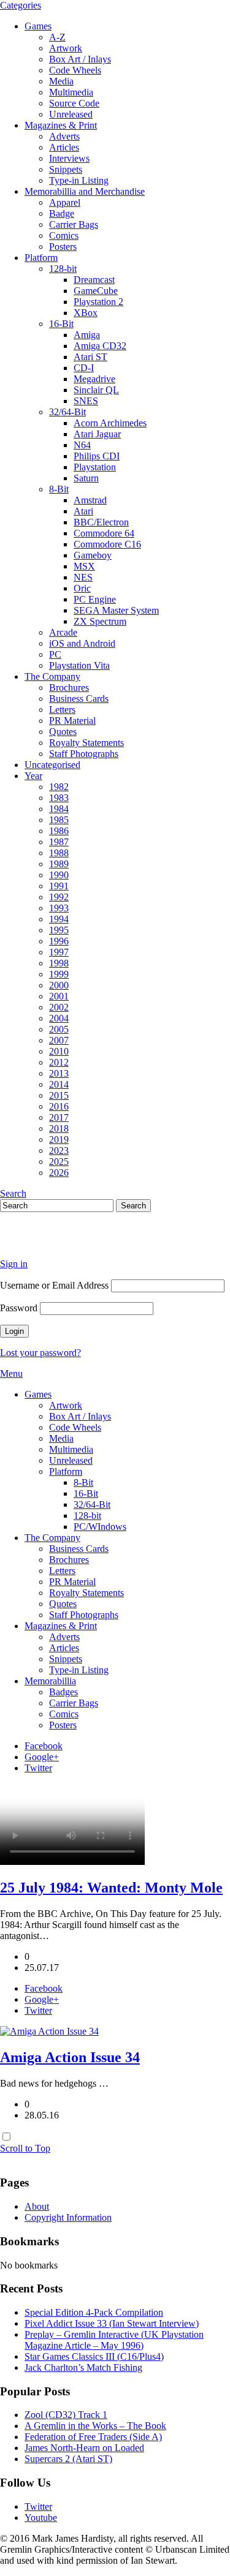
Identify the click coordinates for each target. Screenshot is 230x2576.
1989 (59, 864)
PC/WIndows (100, 1527)
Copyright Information (68, 2217)
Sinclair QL (96, 390)
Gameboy (93, 555)
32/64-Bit (67, 412)
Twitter (38, 1768)
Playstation (95, 467)
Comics (64, 235)
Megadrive (94, 379)
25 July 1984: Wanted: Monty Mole (111, 1888)
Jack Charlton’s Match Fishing (83, 2367)
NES (83, 577)
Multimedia (71, 92)
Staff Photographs (84, 754)
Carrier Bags (74, 224)
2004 (59, 1018)
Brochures (69, 687)
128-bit (63, 269)
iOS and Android (82, 643)
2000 (59, 985)
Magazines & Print (61, 125)
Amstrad (90, 500)
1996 (59, 941)
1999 (59, 974)
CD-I (84, 368)
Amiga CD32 (100, 346)
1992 (59, 897)
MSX (84, 566)
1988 (59, 853)
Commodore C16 (107, 544)
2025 (59, 1162)
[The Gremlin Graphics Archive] (46, 1243)
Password (19, 1308)
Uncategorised (52, 765)
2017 (59, 1117)
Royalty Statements (86, 743)
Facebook (44, 1746)
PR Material (72, 721)
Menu (11, 1373)
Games (38, 26)
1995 (59, 930)
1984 (59, 809)
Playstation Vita (79, 665)
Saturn (86, 478)
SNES (86, 401)
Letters (62, 710)
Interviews (69, 158)
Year (33, 776)
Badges (63, 1692)
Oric (82, 588)
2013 (59, 1073)
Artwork (66, 48)
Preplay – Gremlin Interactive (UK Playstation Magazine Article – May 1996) (114, 2340)
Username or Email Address (54, 1285)
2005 (59, 1029)
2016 (59, 1106)
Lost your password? (40, 1353)
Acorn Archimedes (110, 423)
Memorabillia (50, 1681)
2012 (59, 1062)
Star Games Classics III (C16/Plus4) (94, 2356)
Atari (83, 511)
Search (13, 1193)
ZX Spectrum (100, 621)
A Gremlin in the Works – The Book (95, 2426)
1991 (59, 886)
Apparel (65, 202)
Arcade (63, 632)
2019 (59, 1139)
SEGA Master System (116, 610)
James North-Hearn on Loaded (84, 2448)
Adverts (64, 136)
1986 (59, 831)
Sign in (14, 1264)
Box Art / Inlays (80, 59)
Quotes (63, 732)
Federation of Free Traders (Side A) (93, 2437)
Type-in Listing (79, 180)
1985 (59, 820)
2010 (59, 1051)
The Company (52, 676)
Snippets (66, 169)
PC (55, 654)
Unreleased (71, 114)
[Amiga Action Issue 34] (49, 2031)
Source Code (74, 103)
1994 (59, 919)
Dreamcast (94, 280)
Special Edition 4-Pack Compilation (94, 2312)
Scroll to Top (25, 2148)
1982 (59, 787)
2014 (59, 1084)
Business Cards (79, 699)
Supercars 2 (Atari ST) (68, 2459)
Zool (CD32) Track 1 (66, 2415)
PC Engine (95, 599)
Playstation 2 (98, 302)
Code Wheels (75, 70)
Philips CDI (97, 456)
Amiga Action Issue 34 (70, 2057)
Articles (64, 147)
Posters (63, 247)
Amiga (87, 335)
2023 (59, 1151)
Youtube (41, 2518)
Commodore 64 (104, 533)
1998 (59, 963)
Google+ (42, 1757)
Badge (62, 213)
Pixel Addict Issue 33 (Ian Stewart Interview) (112, 2323)
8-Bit (59, 489)
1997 (59, 952)
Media (61, 81)
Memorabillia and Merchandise (85, 191)
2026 (59, 1173)
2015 (59, 1095)
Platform (41, 258)
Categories (21, 5)
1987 (59, 842)
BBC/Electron (101, 522)
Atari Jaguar (97, 434)
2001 (59, 996)
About (37, 2206)
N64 (82, 445)
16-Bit (61, 324)
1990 (59, 875)
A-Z (57, 37)
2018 (59, 1128)
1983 (59, 798)
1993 (59, 908)
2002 (59, 1007)
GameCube (96, 291)
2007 (59, 1040)
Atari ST (90, 357)
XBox (86, 313)
